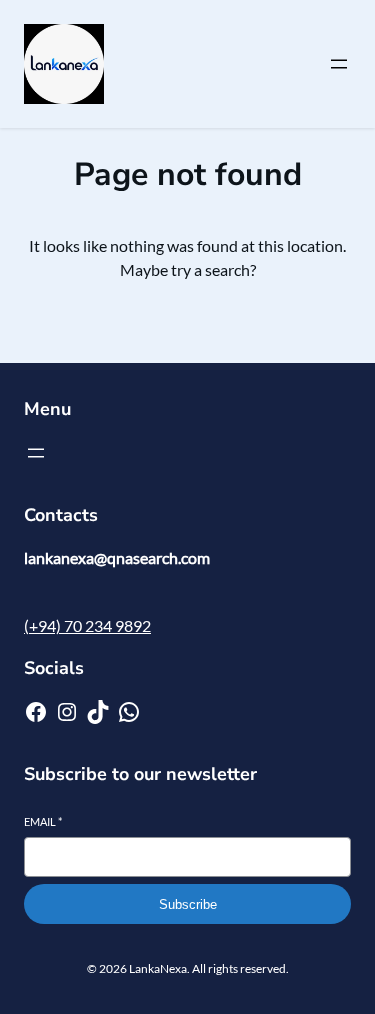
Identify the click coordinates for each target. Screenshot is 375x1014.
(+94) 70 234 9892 (87, 625)
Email (43, 821)
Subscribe (188, 904)
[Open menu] (339, 64)
